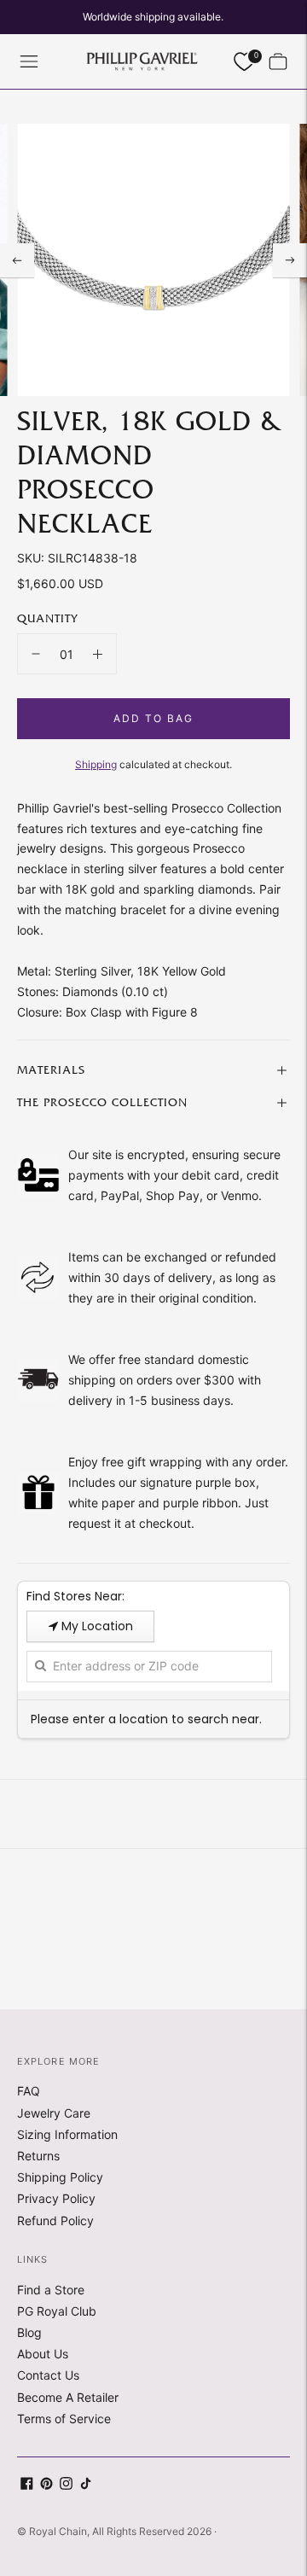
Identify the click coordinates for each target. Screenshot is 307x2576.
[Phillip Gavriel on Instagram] (66, 2485)
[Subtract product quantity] (36, 654)
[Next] (290, 260)
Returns (38, 2156)
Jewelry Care (54, 2113)
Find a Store (51, 2290)
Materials (51, 1070)
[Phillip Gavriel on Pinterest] (46, 2485)
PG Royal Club (57, 2311)
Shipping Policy (60, 2177)
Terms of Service (64, 2419)
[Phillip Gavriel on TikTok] (86, 2485)
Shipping (96, 764)
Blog (29, 2332)
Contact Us (48, 2375)
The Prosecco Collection (102, 1103)
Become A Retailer (68, 2397)
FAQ (29, 2091)
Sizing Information (67, 2134)
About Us (43, 2354)
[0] (244, 62)
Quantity (47, 619)
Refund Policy (55, 2220)
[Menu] (29, 61)
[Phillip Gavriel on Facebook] (27, 2485)
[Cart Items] (278, 61)
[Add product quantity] (98, 654)
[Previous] (17, 260)
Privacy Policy (56, 2198)
